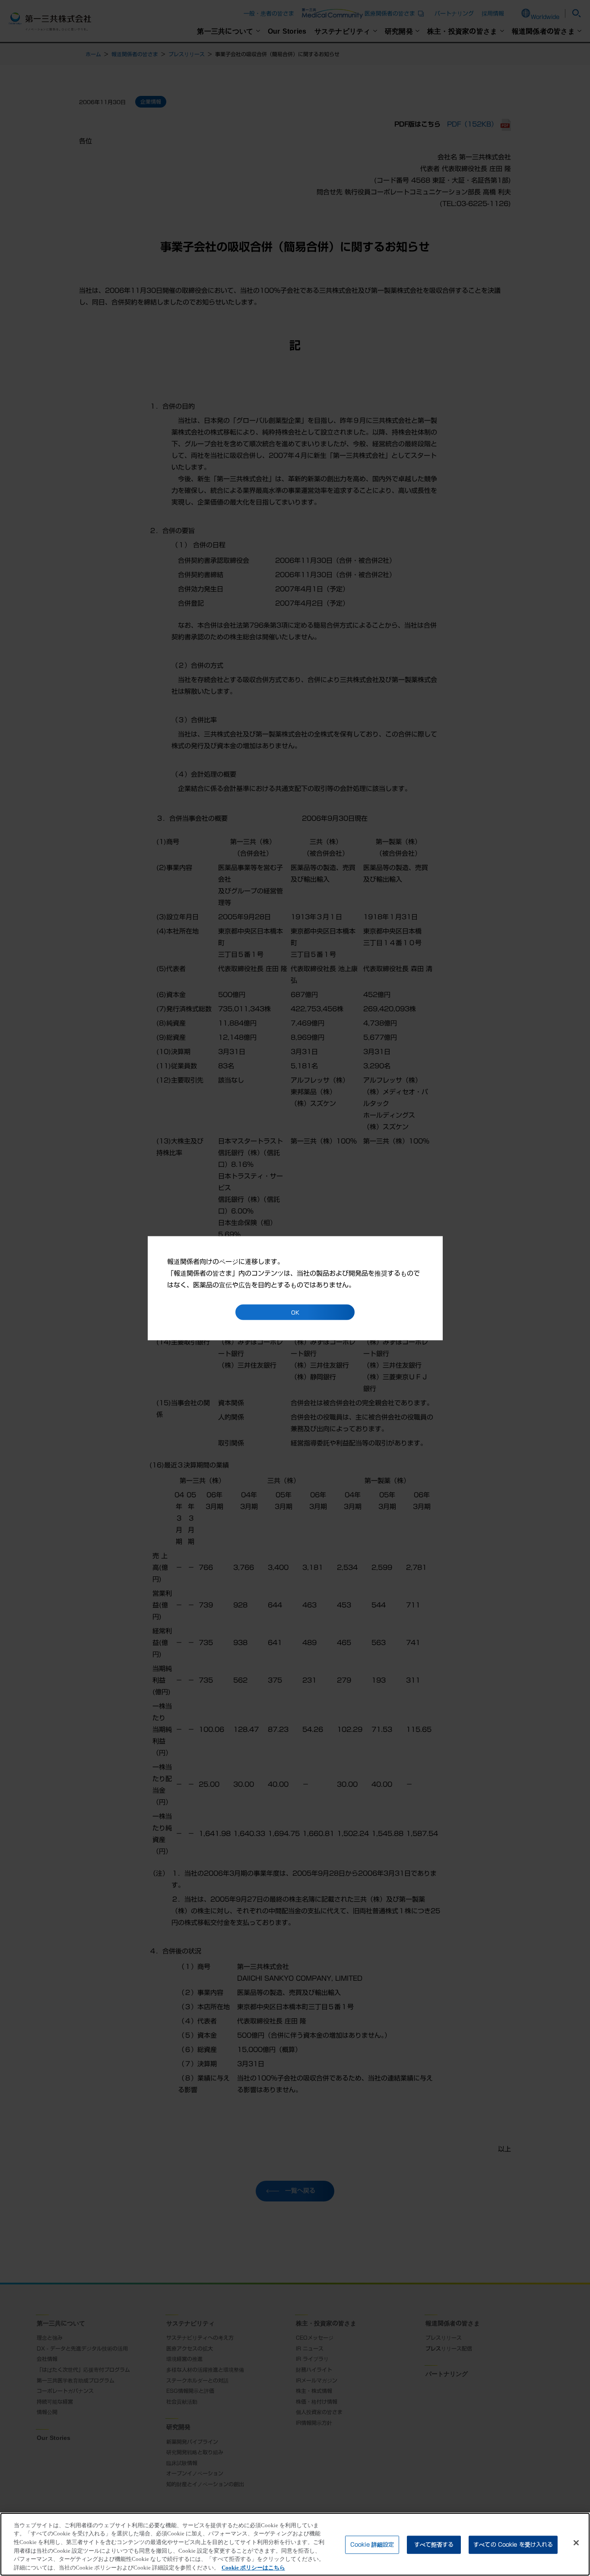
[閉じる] (576, 2543)
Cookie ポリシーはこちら (253, 2567)
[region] (295, 2544)
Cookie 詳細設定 (372, 2545)
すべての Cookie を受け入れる (513, 2545)
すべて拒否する (434, 2545)
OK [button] (295, 1312)
